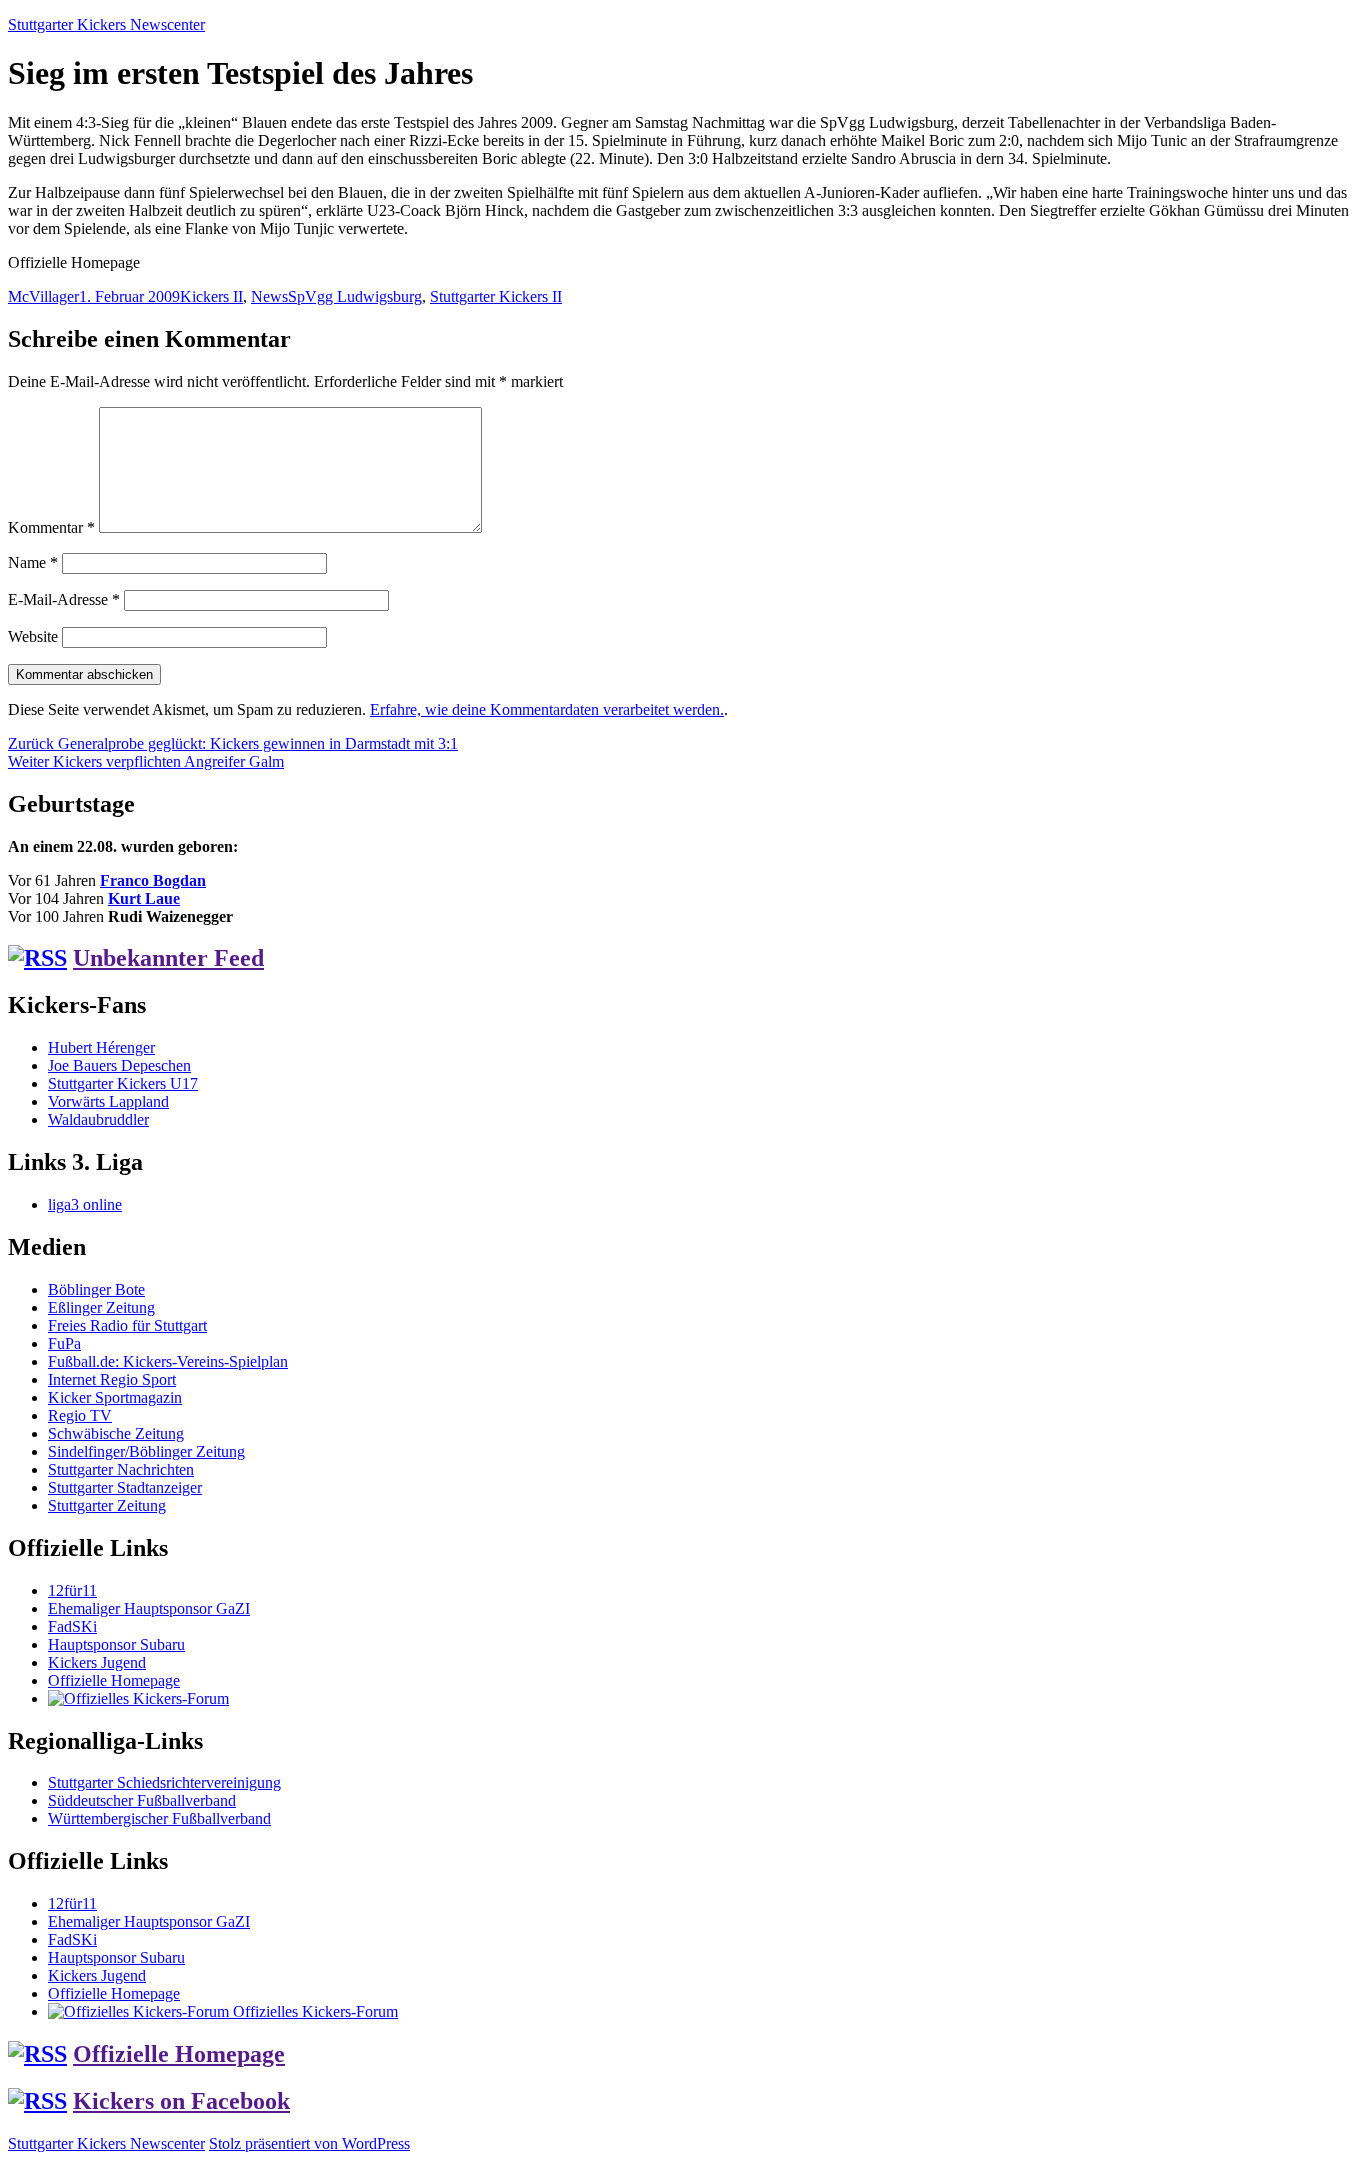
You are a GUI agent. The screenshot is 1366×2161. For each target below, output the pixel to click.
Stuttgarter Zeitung (107, 1505)
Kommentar (51, 527)
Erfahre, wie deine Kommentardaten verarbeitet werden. (547, 709)
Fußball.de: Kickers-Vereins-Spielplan (168, 1361)
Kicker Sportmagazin (115, 1397)
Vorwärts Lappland (108, 1101)
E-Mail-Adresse (64, 599)
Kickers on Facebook (181, 2101)
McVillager (43, 296)
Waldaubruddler (98, 1119)
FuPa (64, 1343)
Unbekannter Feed (168, 958)
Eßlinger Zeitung (101, 1307)
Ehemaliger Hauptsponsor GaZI (149, 1608)
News (269, 296)
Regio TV (80, 1415)
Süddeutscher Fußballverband (142, 1800)
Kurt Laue (144, 898)
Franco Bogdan (153, 880)
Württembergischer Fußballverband (159, 1818)
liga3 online (85, 1204)
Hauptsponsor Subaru (116, 1644)
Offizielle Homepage (114, 1680)
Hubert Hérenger (101, 1047)
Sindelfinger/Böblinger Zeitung (146, 1451)
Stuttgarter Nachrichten (121, 1469)
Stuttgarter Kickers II (496, 296)
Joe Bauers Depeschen (119, 1065)
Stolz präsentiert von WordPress (309, 2143)
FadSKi (72, 1626)
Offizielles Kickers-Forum (313, 2011)
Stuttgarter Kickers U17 (123, 1083)
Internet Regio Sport (112, 1379)
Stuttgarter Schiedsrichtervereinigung (164, 1782)
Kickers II (211, 296)
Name (33, 562)
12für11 (72, 1590)
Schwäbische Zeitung (116, 1433)
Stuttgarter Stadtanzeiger (125, 1487)
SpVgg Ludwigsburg (355, 296)
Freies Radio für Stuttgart (127, 1325)
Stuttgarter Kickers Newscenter (106, 24)
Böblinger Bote (96, 1289)
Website (33, 636)
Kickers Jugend (97, 1662)
